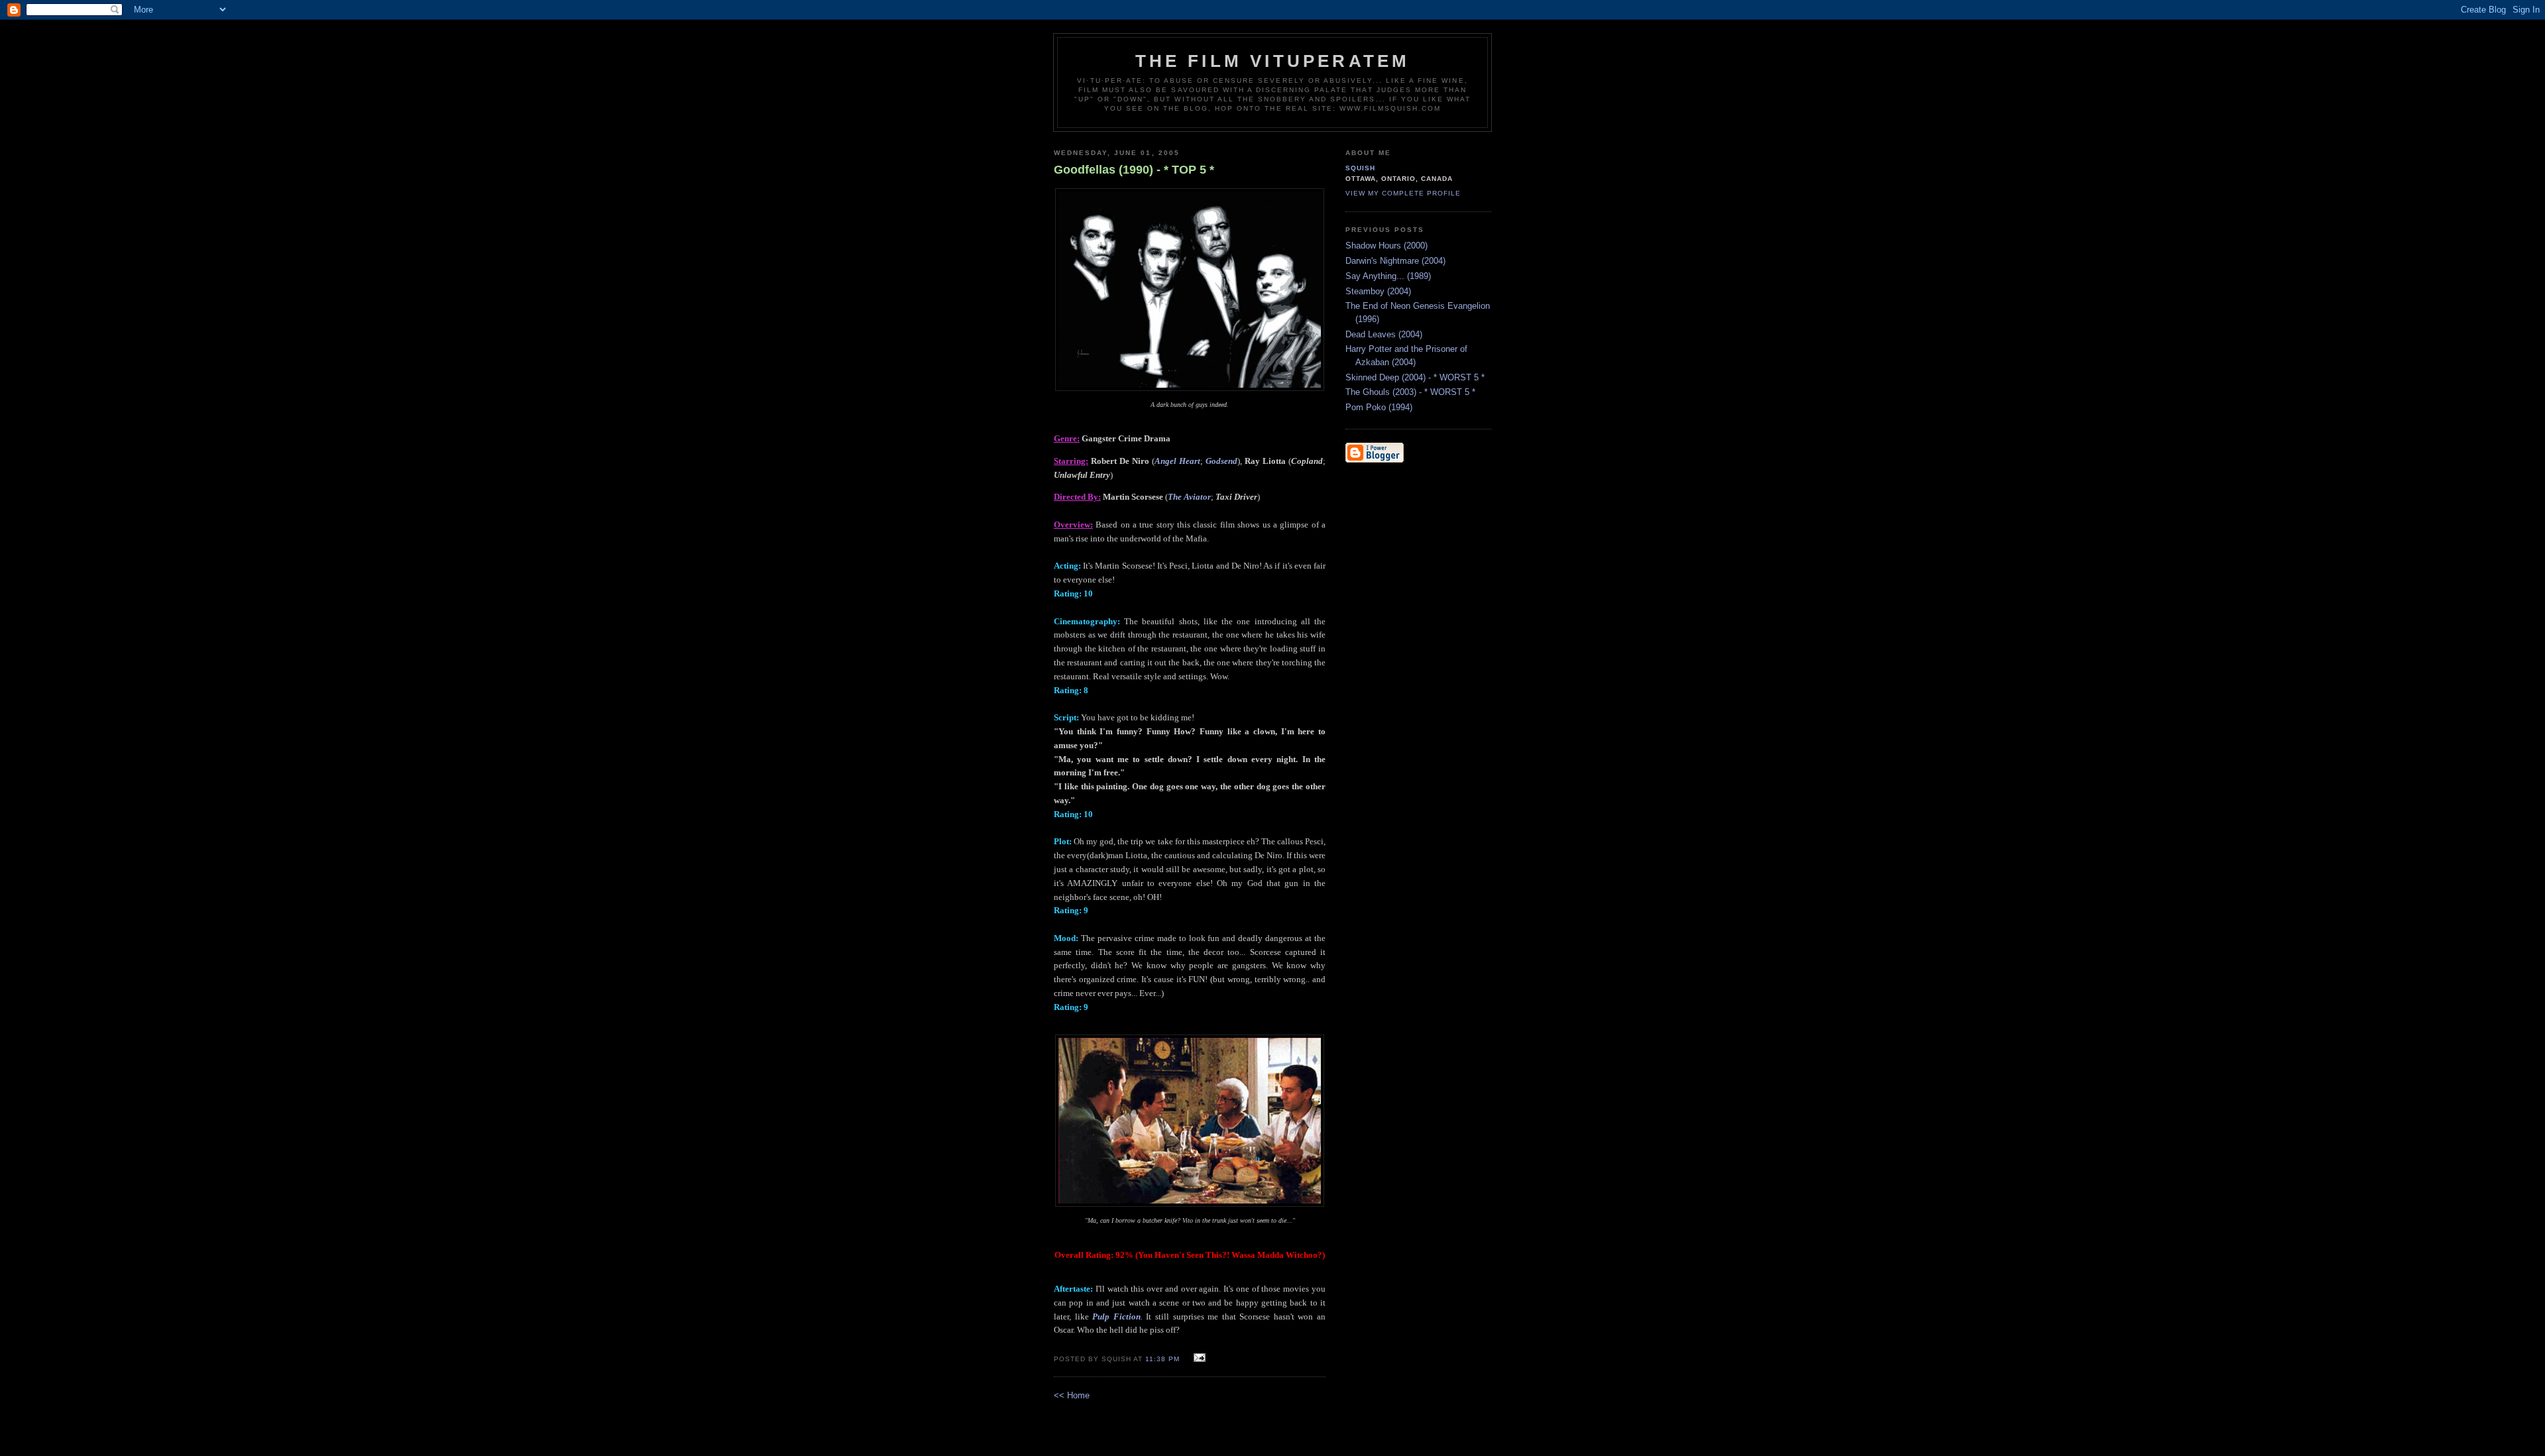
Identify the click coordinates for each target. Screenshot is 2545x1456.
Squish (1360, 168)
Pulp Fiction (1116, 1316)
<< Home (1072, 1395)
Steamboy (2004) (1378, 291)
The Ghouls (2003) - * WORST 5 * (1410, 392)
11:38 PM (1162, 1359)
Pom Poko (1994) (1379, 407)
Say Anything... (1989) (1388, 276)
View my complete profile (1403, 193)
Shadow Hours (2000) (1386, 246)
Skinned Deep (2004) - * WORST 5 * (1415, 377)
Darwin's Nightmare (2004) (1395, 261)
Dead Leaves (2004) (1384, 334)
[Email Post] (1197, 1358)
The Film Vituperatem (1273, 61)
